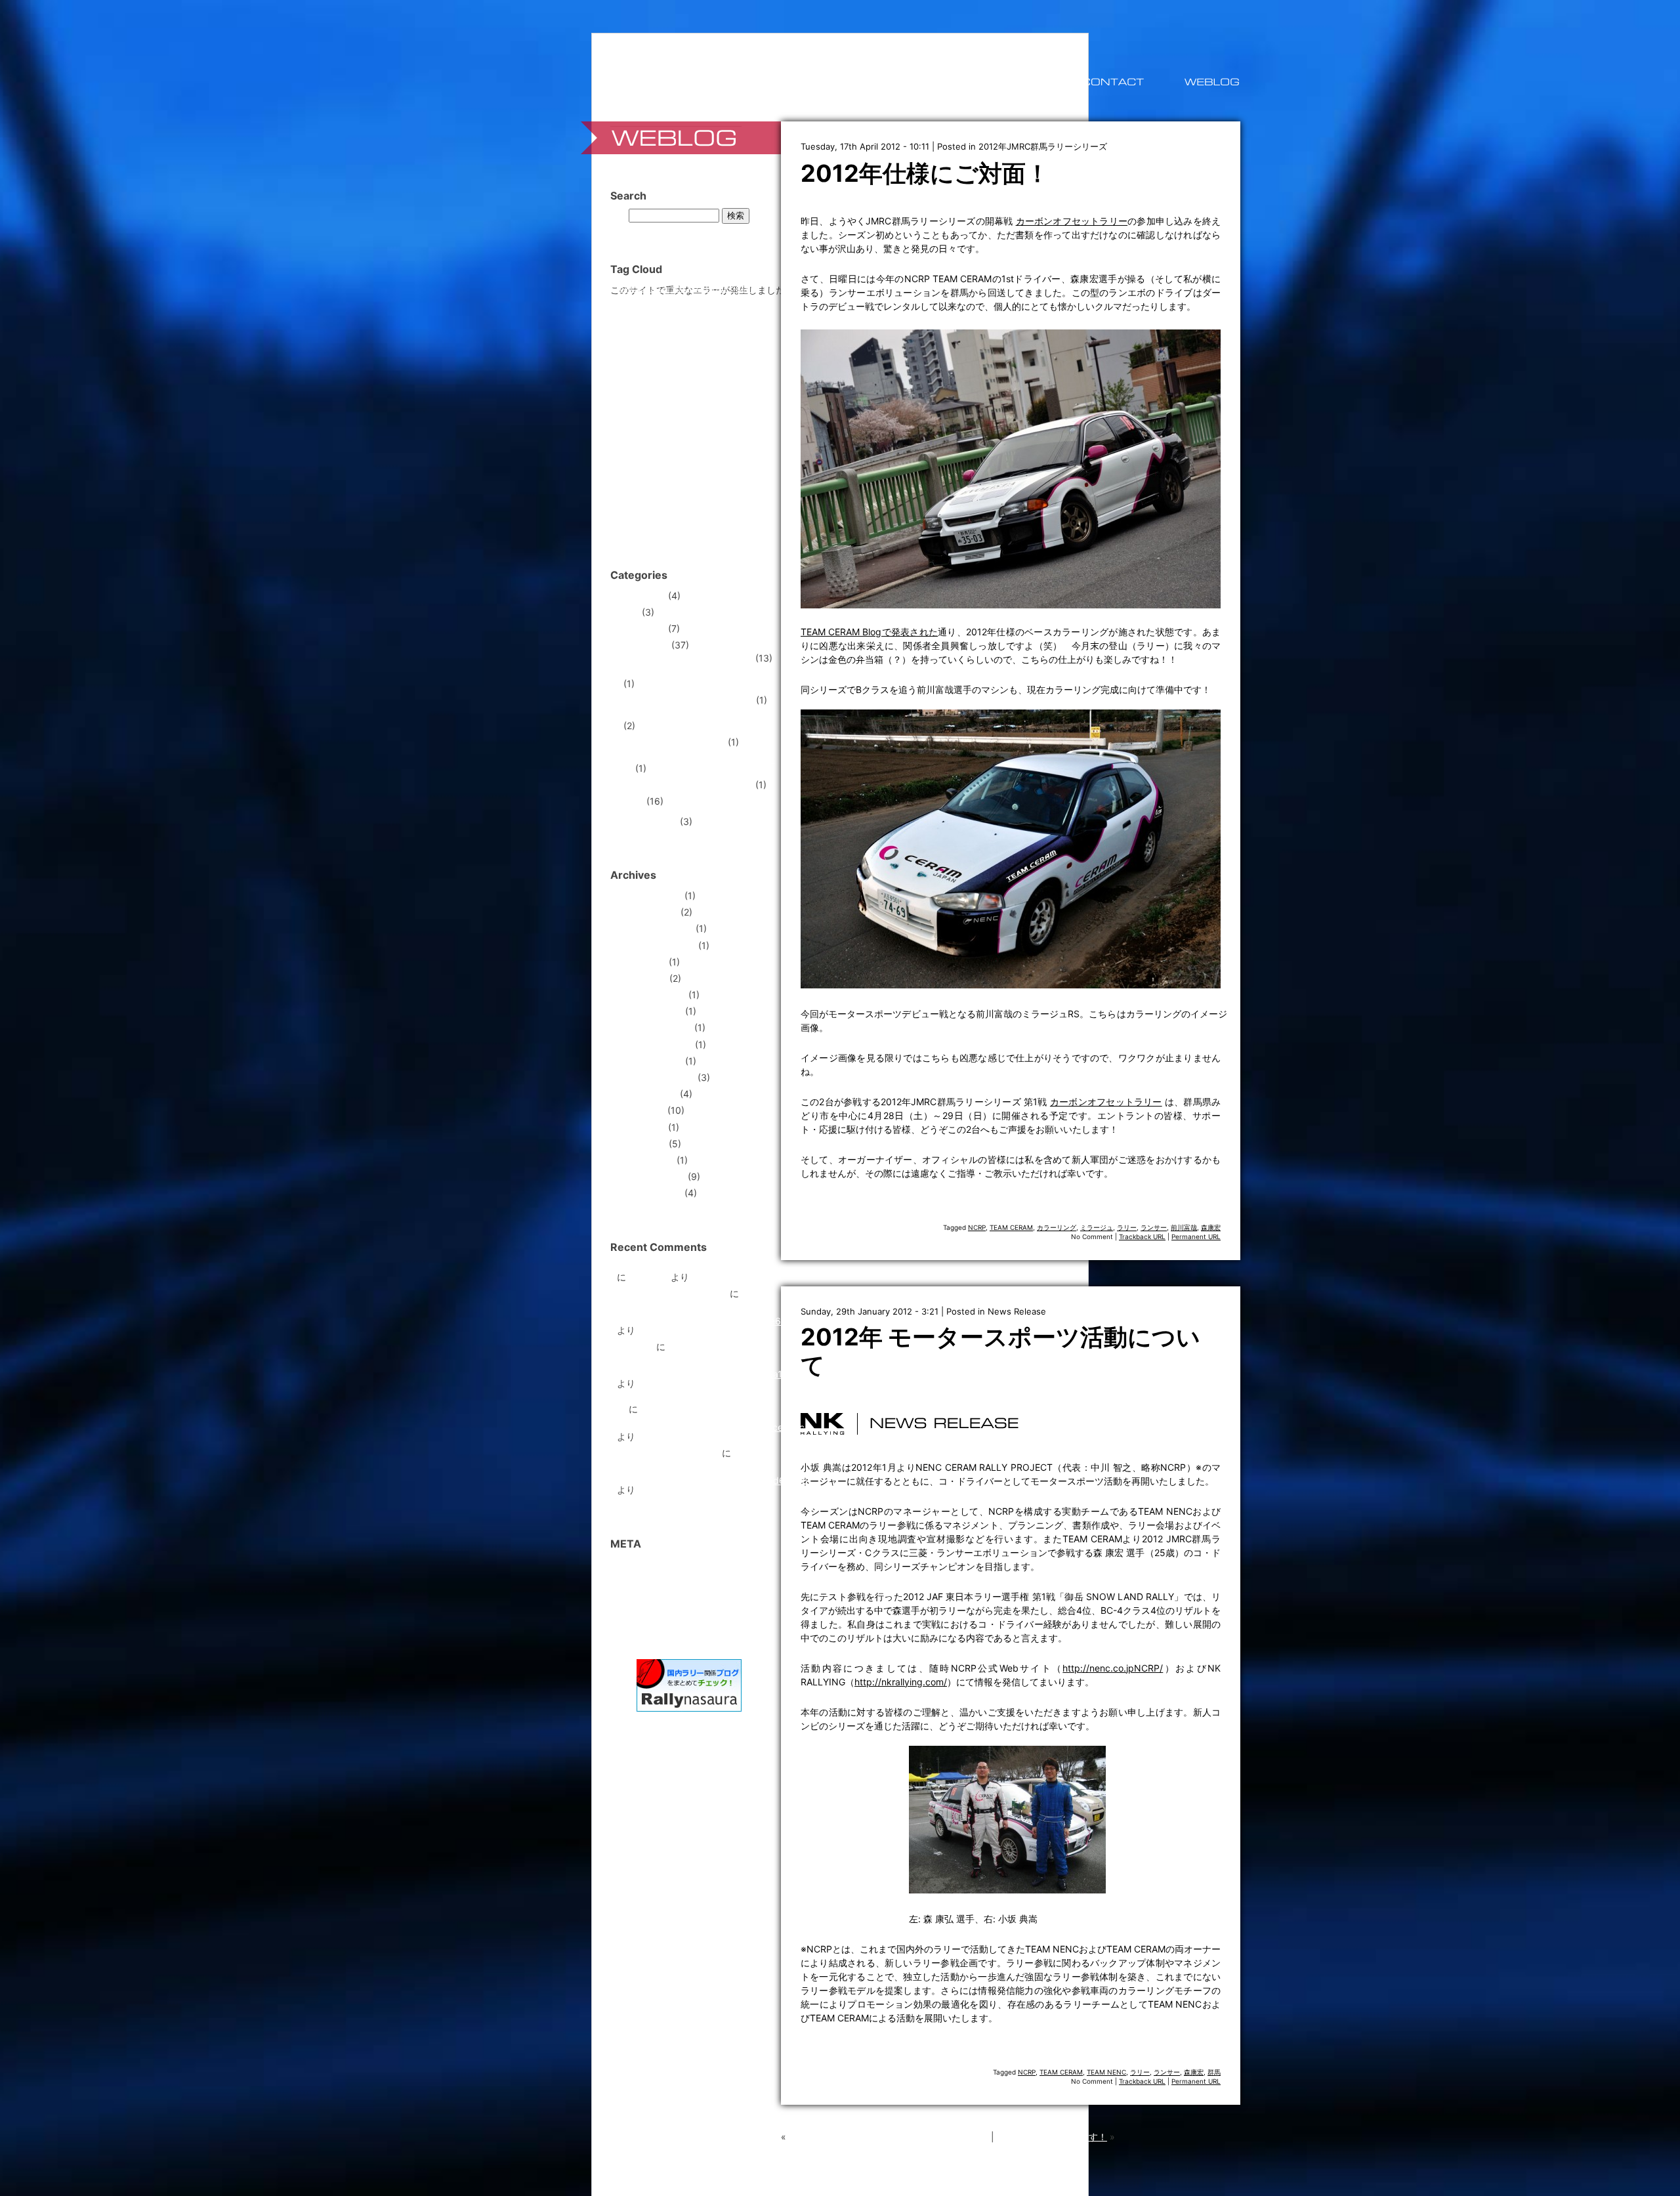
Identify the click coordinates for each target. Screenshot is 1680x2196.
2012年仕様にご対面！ (925, 173)
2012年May (641, 1127)
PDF (719, 303)
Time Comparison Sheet (668, 1453)
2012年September (656, 1077)
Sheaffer (631, 317)
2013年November (655, 928)
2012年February (651, 1176)
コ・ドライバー (667, 395)
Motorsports (643, 645)
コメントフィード (654, 1597)
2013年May (641, 962)
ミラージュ (1097, 1227)
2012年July (641, 1110)
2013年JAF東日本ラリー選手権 (688, 700)
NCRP (977, 1227)
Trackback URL (1142, 1236)
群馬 (1214, 2072)
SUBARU (691, 315)
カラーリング (1057, 1227)
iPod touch (635, 303)
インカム (687, 362)
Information (641, 628)
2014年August (647, 912)
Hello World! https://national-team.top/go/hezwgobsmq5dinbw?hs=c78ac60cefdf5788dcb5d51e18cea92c (711, 1418)
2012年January (649, 1193)
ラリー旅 (635, 1346)
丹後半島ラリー (743, 464)
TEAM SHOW (658, 345)
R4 (735, 302)
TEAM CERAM (1011, 1227)
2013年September (656, 945)
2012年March (645, 1160)
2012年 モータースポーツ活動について (1000, 1351)
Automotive (641, 596)
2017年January (649, 896)
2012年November (655, 1045)
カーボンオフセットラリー (1072, 221)
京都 (626, 483)
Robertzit (648, 1277)
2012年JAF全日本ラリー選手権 (688, 658)
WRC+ (711, 347)
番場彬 (665, 522)
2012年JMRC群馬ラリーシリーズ (1043, 146)
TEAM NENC (1106, 2072)
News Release (1017, 1311)
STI (656, 316)
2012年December (654, 1027)
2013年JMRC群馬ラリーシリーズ (693, 716)
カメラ (658, 379)
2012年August (647, 1094)
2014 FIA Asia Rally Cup (674, 742)
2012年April (641, 1144)
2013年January (650, 1011)
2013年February (651, 995)
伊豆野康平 (656, 484)
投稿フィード (644, 1581)
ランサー (1154, 1227)
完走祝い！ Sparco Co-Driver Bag (688, 1268)
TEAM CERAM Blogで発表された (869, 632)
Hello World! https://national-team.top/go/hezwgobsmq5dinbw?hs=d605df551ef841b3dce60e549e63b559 (714, 1307)
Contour (708, 288)
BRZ (647, 288)
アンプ (652, 362)
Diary (628, 612)
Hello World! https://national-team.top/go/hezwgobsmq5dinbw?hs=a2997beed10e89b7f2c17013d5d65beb (712, 1467)
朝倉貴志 (742, 504)
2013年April (642, 978)
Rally (634, 801)
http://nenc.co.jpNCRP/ (1113, 1668)
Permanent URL (1196, 1236)
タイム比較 (680, 414)
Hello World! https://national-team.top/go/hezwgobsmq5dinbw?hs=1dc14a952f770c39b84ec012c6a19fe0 (710, 1360)
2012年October (650, 1061)
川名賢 (678, 501)
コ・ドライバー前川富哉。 (672, 1293)
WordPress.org (648, 1614)
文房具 (714, 504)
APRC (626, 289)
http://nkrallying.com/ (901, 1682)
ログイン (635, 1564)
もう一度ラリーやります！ (1052, 2137)
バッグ (711, 414)
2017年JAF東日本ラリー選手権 (688, 785)
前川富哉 (1184, 1227)
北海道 (747, 483)
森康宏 (1211, 1227)
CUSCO (743, 289)
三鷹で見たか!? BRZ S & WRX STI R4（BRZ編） (889, 2137)
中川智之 (696, 463)
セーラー (644, 414)
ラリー (1127, 1227)
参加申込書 (635, 504)
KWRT (665, 303)
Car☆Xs (673, 289)
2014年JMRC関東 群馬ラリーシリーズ (699, 764)
